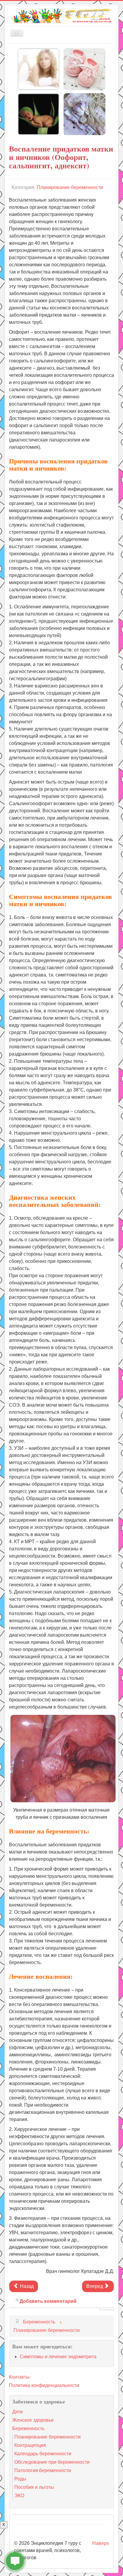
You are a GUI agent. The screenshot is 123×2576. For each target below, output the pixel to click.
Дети (17, 2412)
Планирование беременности (70, 187)
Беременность (28, 2428)
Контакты (19, 2377)
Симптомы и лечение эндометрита (58, 2357)
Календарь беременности (43, 2454)
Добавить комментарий (48, 2301)
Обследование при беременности (52, 2462)
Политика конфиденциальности (44, 2385)
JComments (106, 2310)
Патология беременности (43, 2470)
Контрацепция (30, 2445)
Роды (20, 2479)
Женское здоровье (33, 2420)
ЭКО (19, 2496)
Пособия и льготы (34, 2487)
